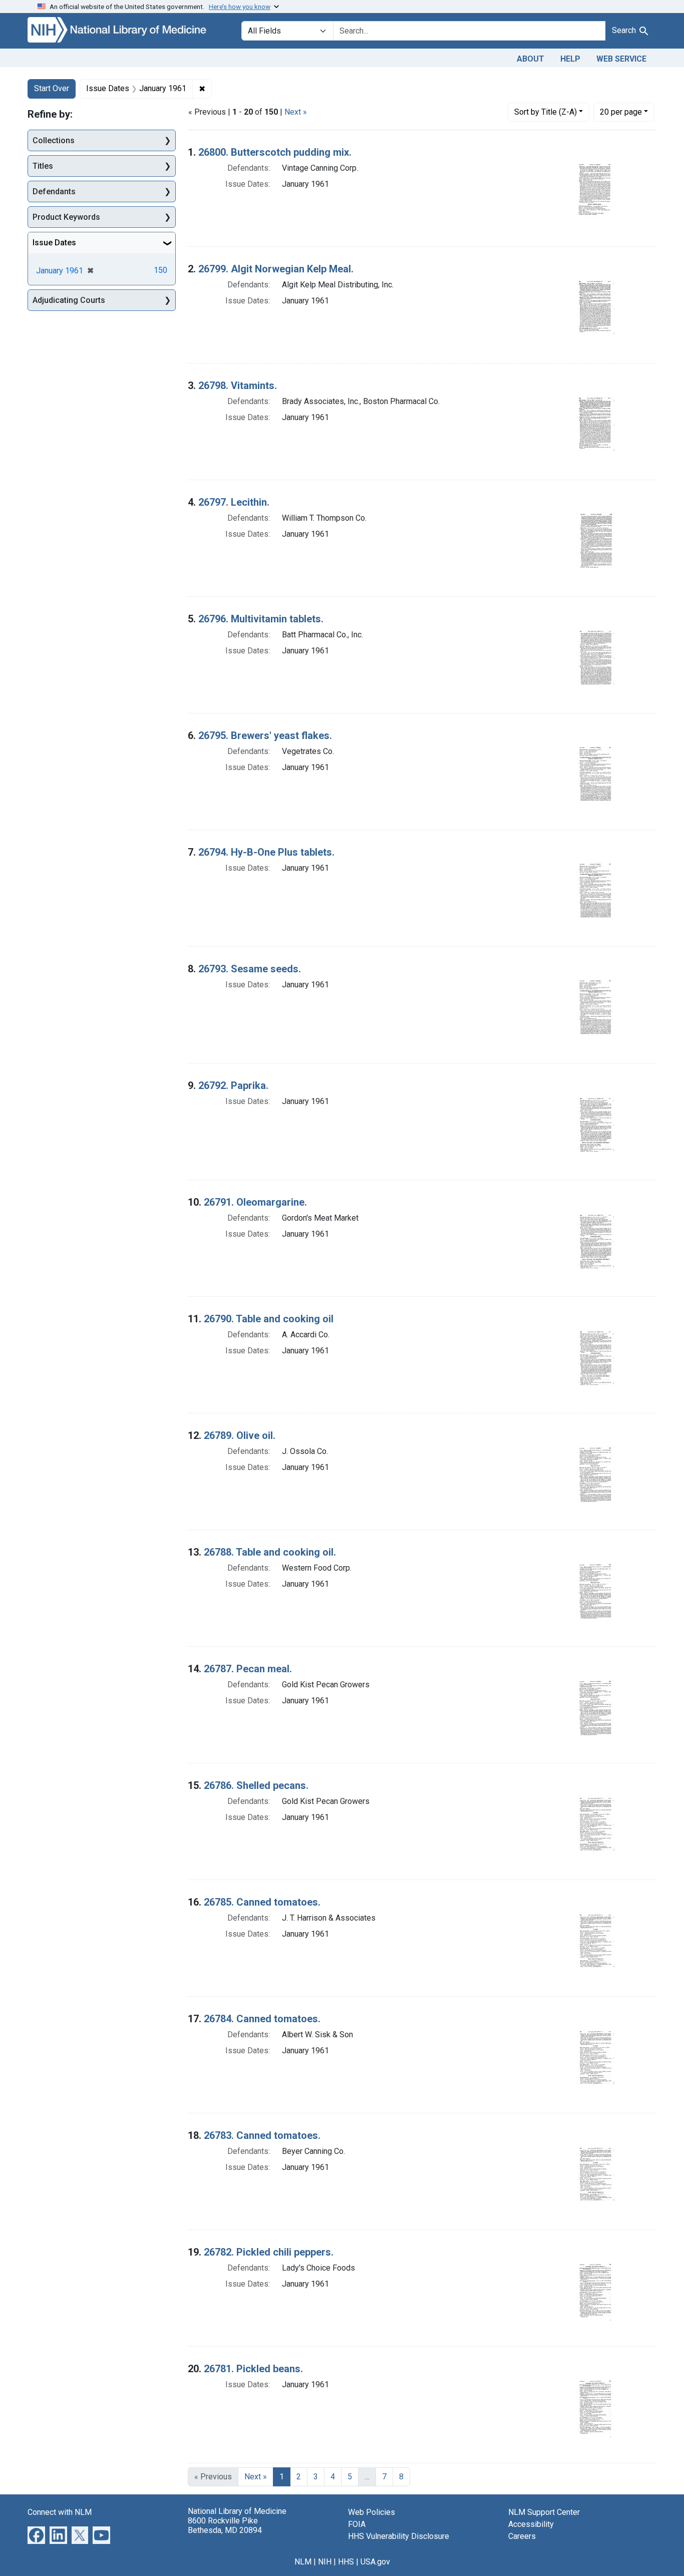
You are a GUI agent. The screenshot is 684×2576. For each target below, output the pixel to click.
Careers (522, 2536)
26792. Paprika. (233, 1085)
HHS (346, 2562)
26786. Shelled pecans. (256, 1785)
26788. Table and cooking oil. (270, 1552)
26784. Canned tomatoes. (262, 2019)
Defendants (54, 192)
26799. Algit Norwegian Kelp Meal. (276, 269)
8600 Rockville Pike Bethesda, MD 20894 (225, 2525)
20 (621, 112)
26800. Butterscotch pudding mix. (275, 152)
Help (570, 59)
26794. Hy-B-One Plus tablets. (266, 852)
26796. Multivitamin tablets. (261, 619)
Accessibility (531, 2524)
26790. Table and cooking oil (269, 1319)
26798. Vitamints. (238, 386)
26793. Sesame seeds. (250, 969)
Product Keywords (66, 217)
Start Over (52, 88)
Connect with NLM (60, 2512)
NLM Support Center (544, 2512)
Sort (546, 112)
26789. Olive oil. (240, 1435)
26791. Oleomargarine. (255, 1202)
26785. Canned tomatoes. (262, 1902)
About (531, 59)
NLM (303, 2562)
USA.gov (375, 2562)
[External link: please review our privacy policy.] (36, 2534)
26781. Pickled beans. (253, 2369)
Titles (43, 166)
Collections (54, 140)
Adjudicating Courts (69, 300)
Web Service (621, 59)
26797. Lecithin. (234, 502)
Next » (296, 112)
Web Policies (372, 2512)
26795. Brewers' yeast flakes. (265, 735)
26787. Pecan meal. (248, 1669)
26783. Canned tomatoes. (262, 2135)
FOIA (357, 2524)
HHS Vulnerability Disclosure (399, 2536)
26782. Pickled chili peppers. (269, 2252)
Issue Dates (54, 243)
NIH (325, 2562)
